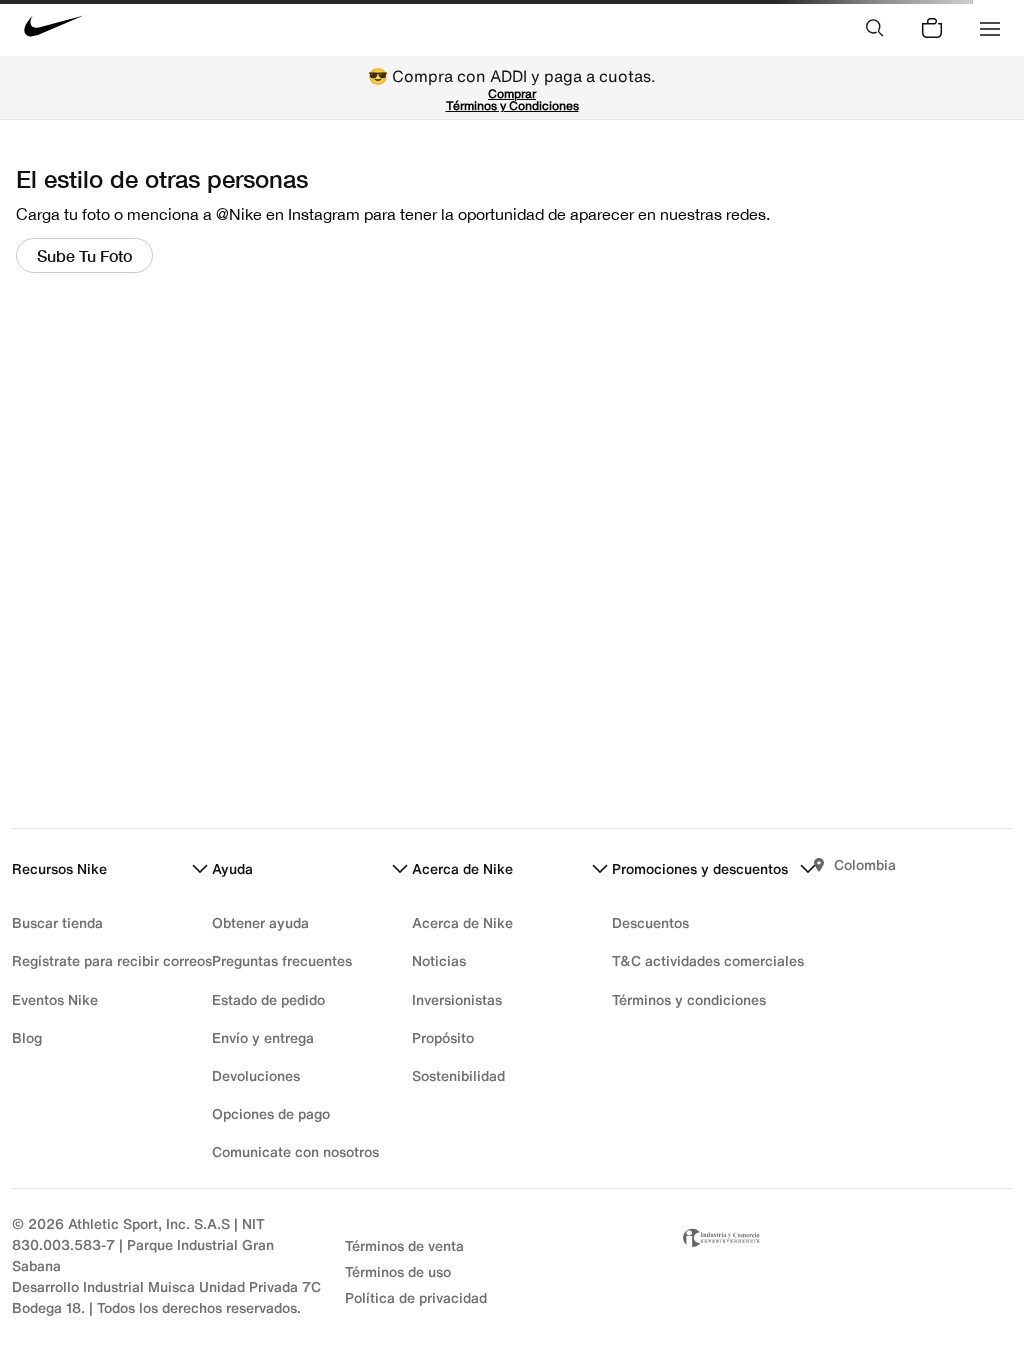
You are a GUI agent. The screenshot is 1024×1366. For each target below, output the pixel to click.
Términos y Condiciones (512, 105)
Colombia (865, 864)
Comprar (512, 93)
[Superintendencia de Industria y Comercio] (845, 1265)
